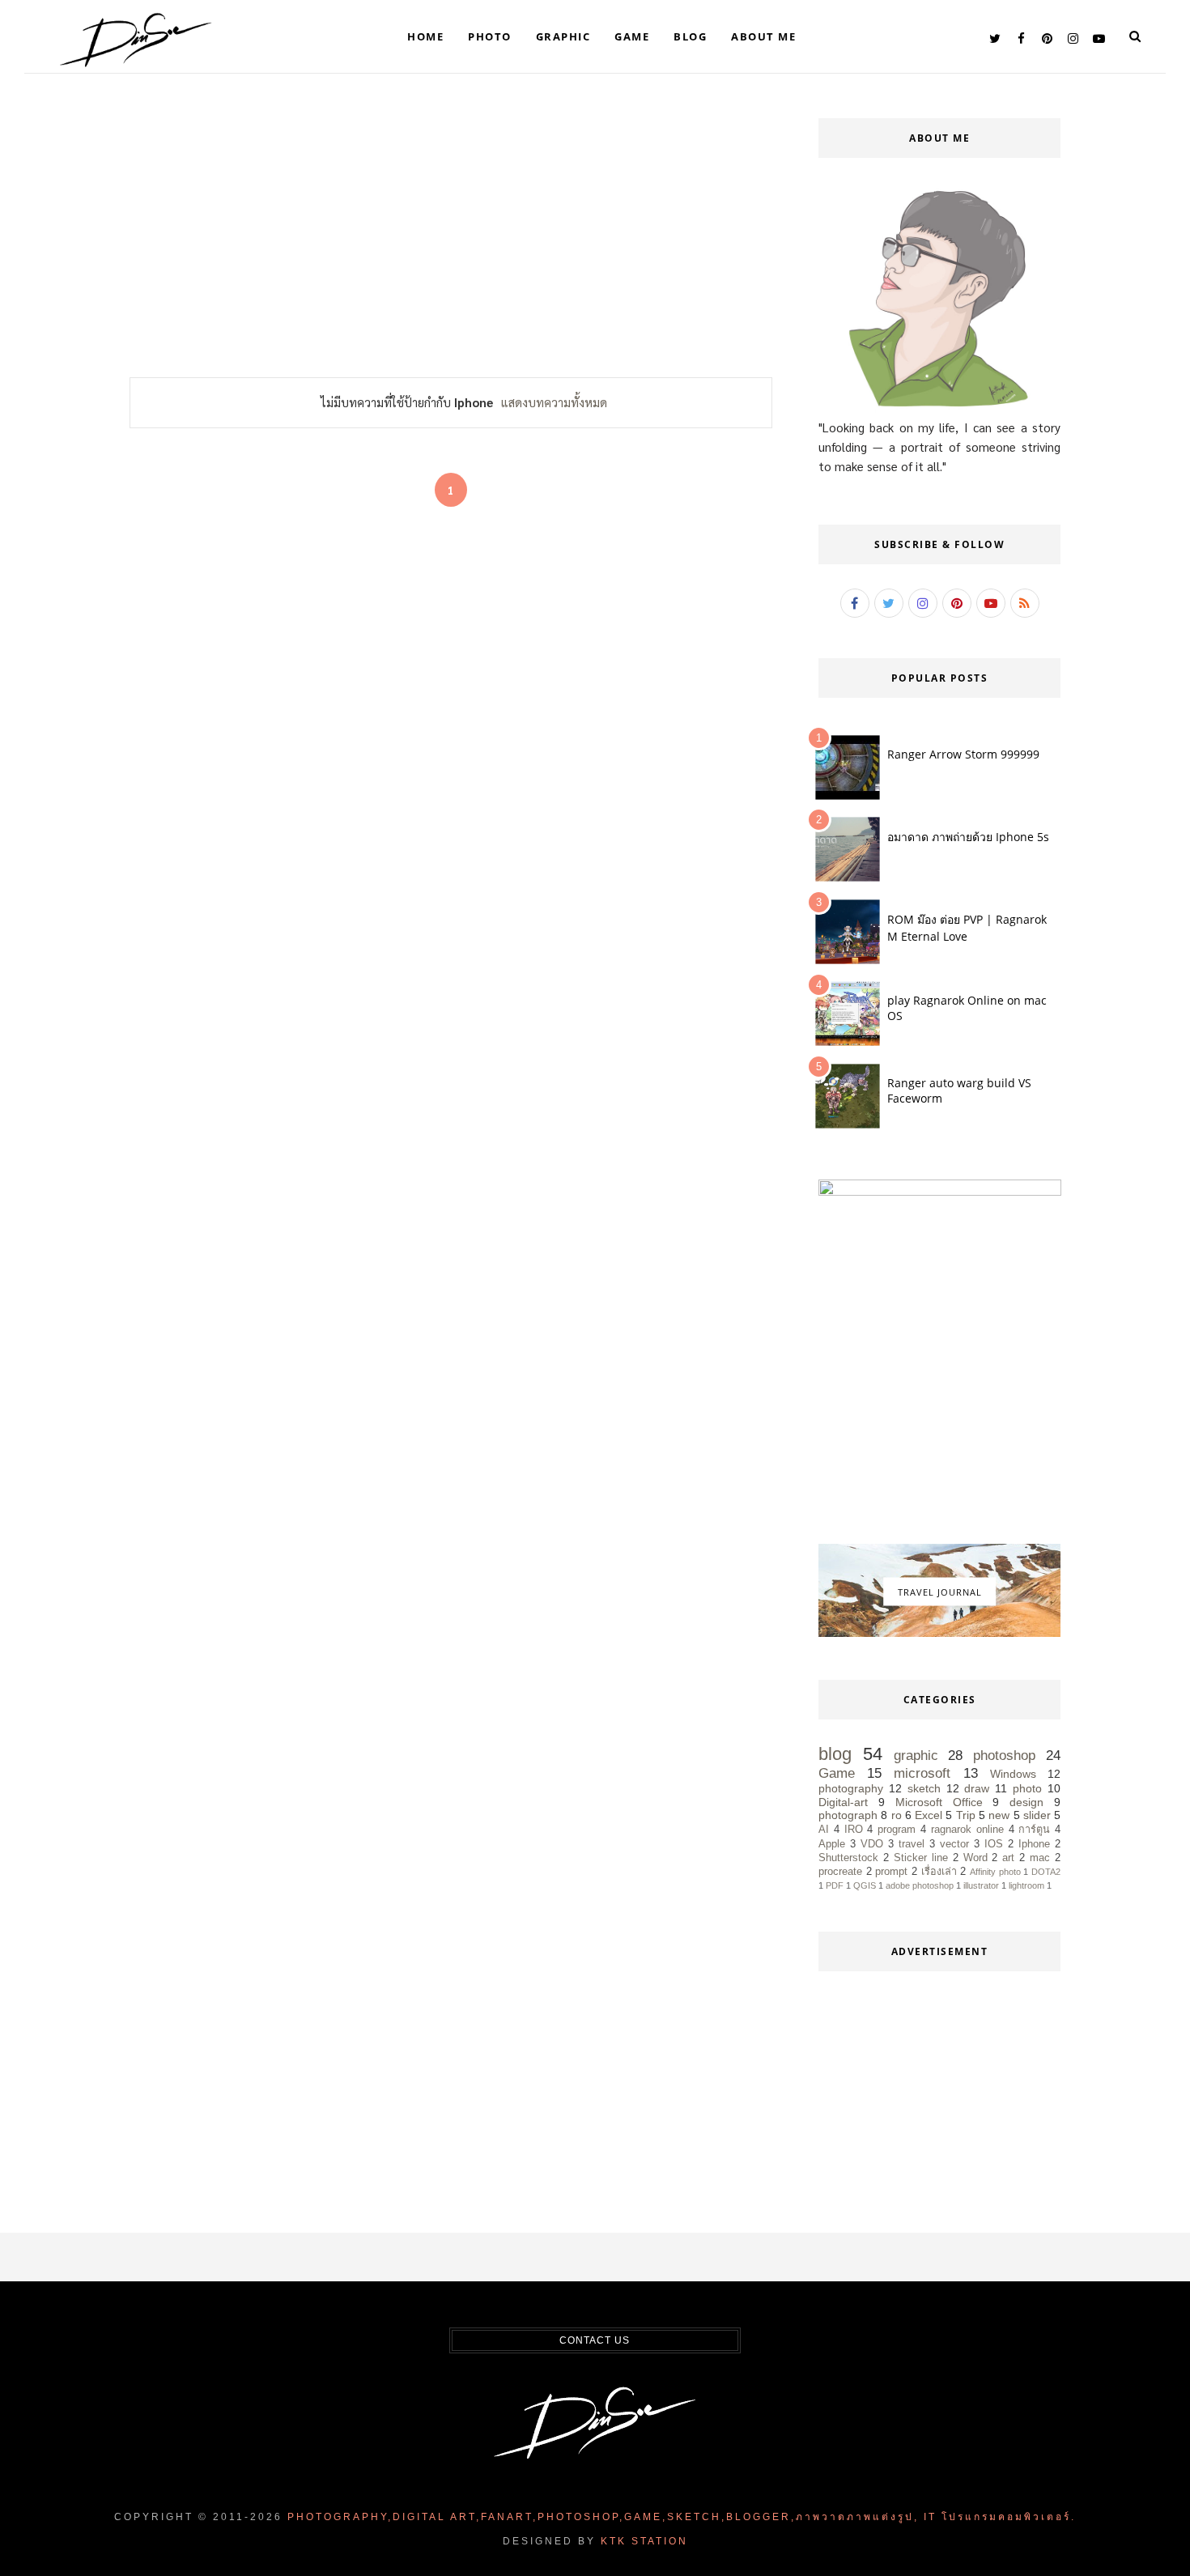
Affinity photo (995, 1872)
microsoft (922, 1773)
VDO (872, 1844)
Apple (832, 1844)
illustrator (981, 1885)
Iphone (1034, 1844)
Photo (490, 36)
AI (824, 1830)
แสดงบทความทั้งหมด (554, 402)
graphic (916, 1756)
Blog (690, 36)
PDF (835, 1885)
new (999, 1815)
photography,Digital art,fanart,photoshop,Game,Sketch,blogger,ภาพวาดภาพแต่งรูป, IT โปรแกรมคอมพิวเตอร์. (682, 2517)
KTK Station (644, 2541)
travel (912, 1844)
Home (425, 36)
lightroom (1026, 1885)
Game (632, 36)
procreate (840, 1872)
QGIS (865, 1885)
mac (1040, 1858)
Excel (929, 1815)
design (1026, 1802)
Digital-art (843, 1802)
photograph (848, 1815)
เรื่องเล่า (939, 1872)
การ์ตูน (1034, 1830)
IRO (854, 1830)
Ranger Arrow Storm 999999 (963, 754)
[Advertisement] (451, 236)
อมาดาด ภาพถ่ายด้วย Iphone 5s (968, 837)
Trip (966, 1815)
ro (897, 1815)
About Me (763, 36)
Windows (1013, 1774)
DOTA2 (1046, 1872)
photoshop (1004, 1756)
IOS (994, 1844)
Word (975, 1858)
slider (1037, 1815)
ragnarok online (967, 1830)
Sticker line (921, 1858)
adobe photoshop (920, 1885)
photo (1027, 1788)
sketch (924, 1788)
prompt (891, 1872)
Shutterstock (848, 1858)
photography (851, 1788)
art (1008, 1858)
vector (954, 1844)
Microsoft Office (939, 1802)
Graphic (563, 36)
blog (835, 1754)
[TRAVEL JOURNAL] (939, 1633)
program (897, 1830)
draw (977, 1788)
